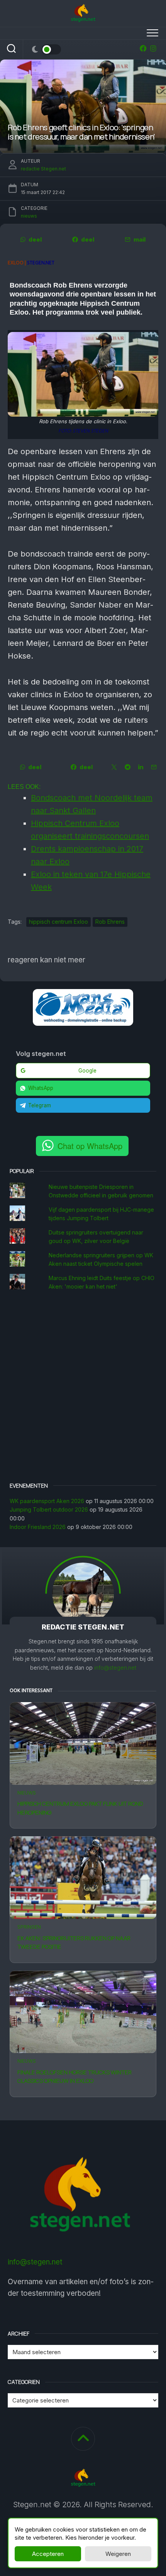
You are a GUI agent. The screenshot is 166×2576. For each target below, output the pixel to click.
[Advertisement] (83, 1388)
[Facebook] (143, 48)
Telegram (40, 1105)
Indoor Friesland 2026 (38, 1527)
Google (87, 1071)
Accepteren (48, 2554)
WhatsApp (41, 1088)
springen (29, 1927)
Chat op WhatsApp (90, 1146)
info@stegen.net (115, 1668)
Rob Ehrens (110, 922)
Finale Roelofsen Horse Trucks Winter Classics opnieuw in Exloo (75, 2077)
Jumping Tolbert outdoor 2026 (49, 1509)
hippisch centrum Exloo (58, 922)
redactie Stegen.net (43, 169)
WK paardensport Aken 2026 (47, 1501)
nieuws (27, 1793)
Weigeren (118, 2554)
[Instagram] (153, 48)
